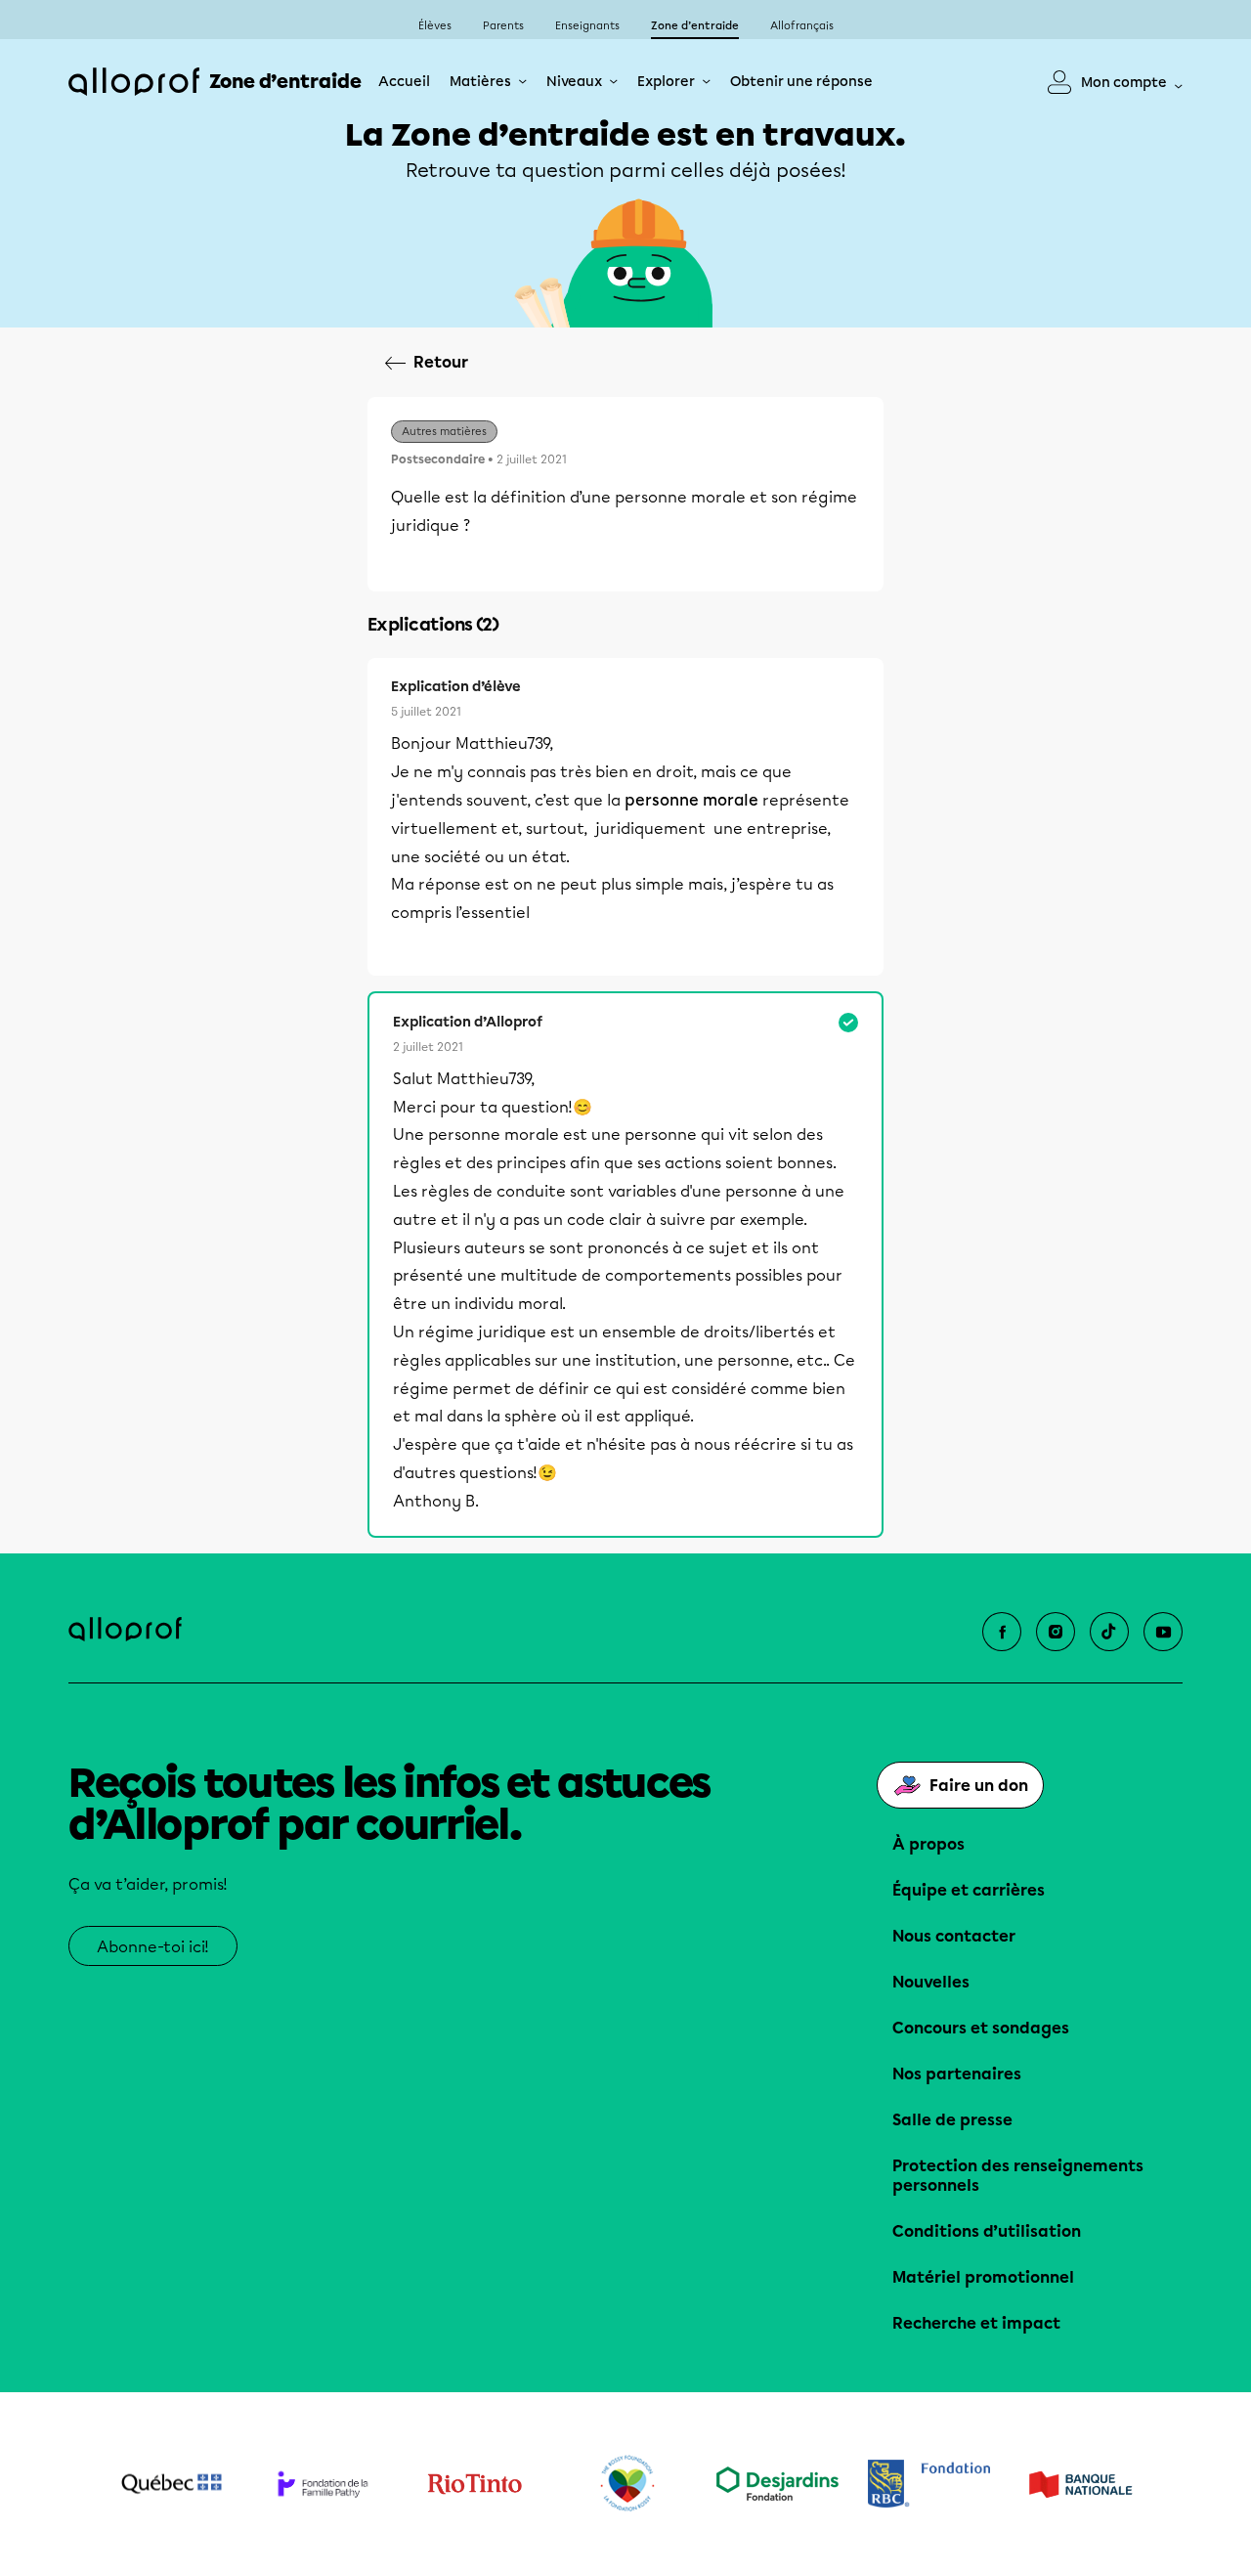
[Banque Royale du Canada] (929, 2484)
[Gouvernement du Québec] (172, 2484)
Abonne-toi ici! (153, 1947)
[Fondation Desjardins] (777, 2484)
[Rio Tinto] (475, 2484)
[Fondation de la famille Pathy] (323, 2484)
